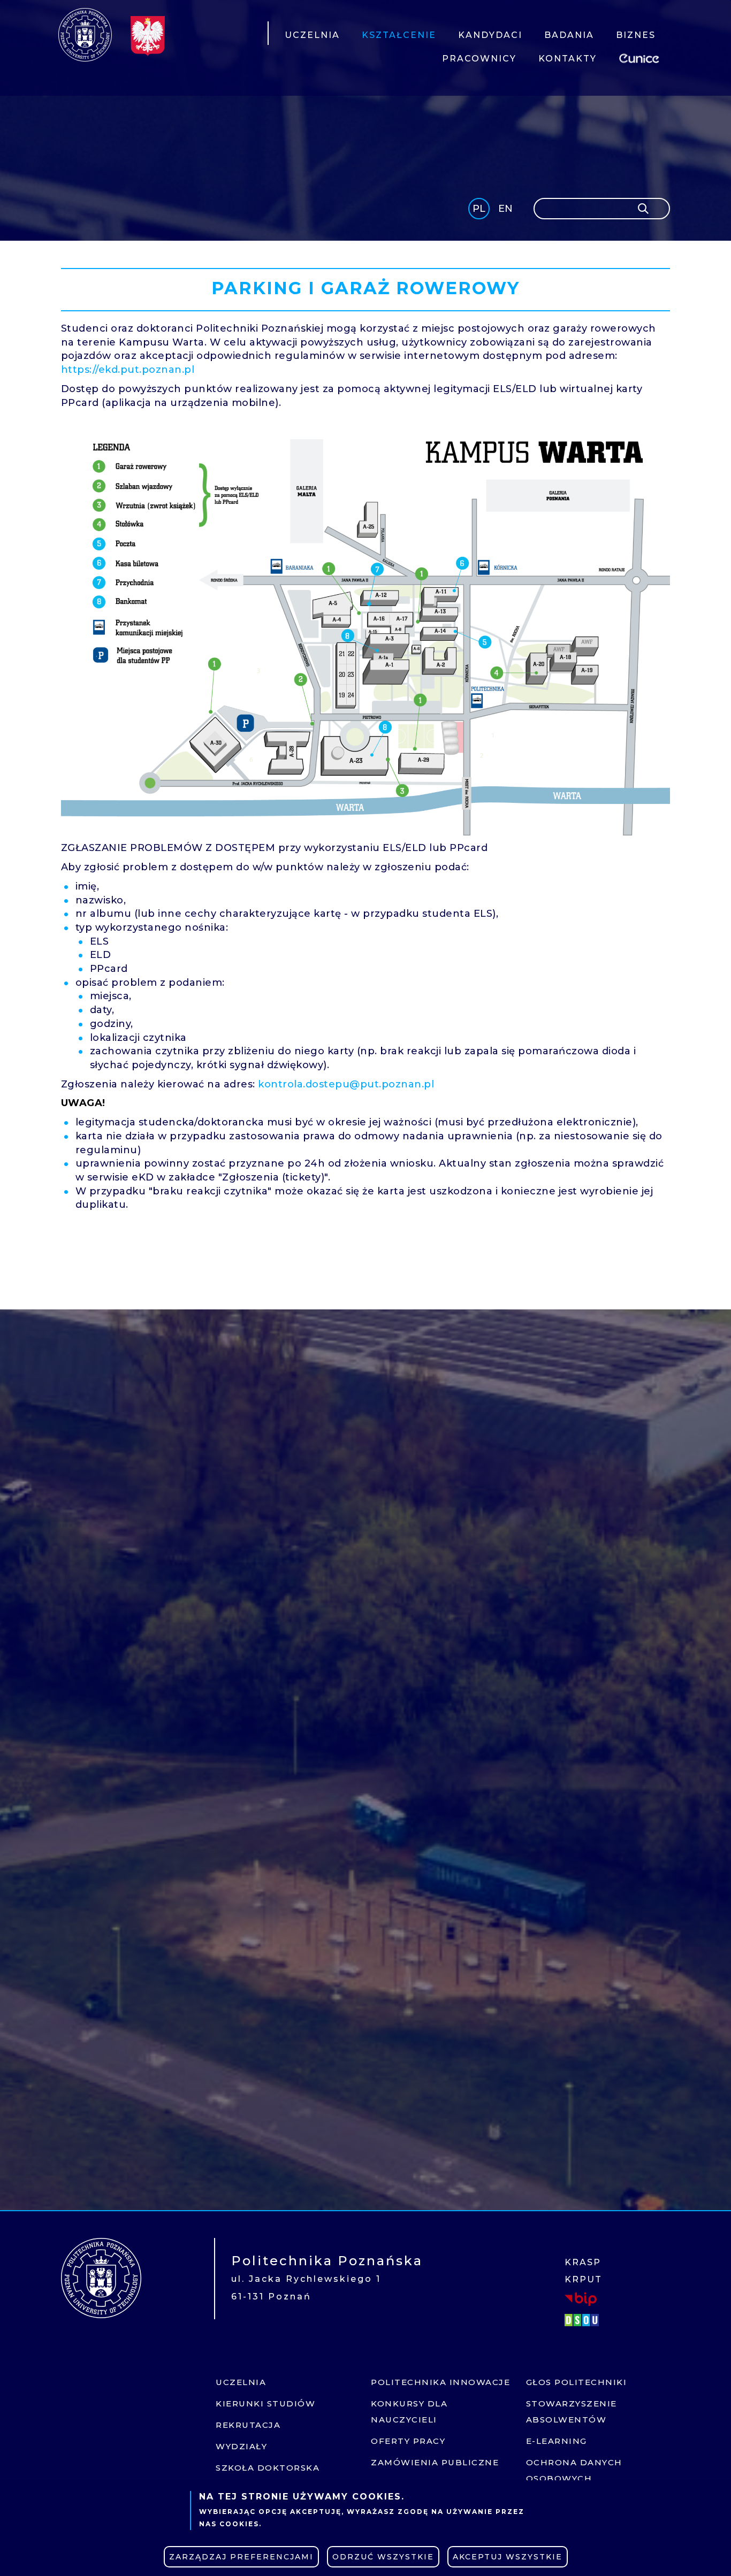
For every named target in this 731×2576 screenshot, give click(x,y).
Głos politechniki (577, 2382)
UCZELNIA (312, 35)
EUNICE (641, 57)
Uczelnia (241, 2382)
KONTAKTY (568, 59)
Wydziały (241, 2446)
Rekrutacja (248, 2425)
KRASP (583, 2262)
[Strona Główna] (85, 35)
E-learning (557, 2441)
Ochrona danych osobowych (574, 2470)
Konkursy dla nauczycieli (409, 2412)
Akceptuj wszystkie (508, 2557)
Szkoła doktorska (268, 2468)
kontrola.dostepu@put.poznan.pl (346, 1084)
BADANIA (569, 35)
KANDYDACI (490, 35)
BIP (581, 2299)
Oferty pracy (408, 2441)
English (507, 210)
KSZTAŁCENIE (399, 35)
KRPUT (583, 2279)
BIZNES (636, 35)
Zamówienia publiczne (435, 2462)
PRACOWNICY (479, 59)
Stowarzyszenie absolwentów (572, 2412)
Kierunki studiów (265, 2403)
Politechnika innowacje (440, 2382)
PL (479, 209)
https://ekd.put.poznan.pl (128, 370)
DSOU (583, 2320)
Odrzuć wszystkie (383, 2557)
